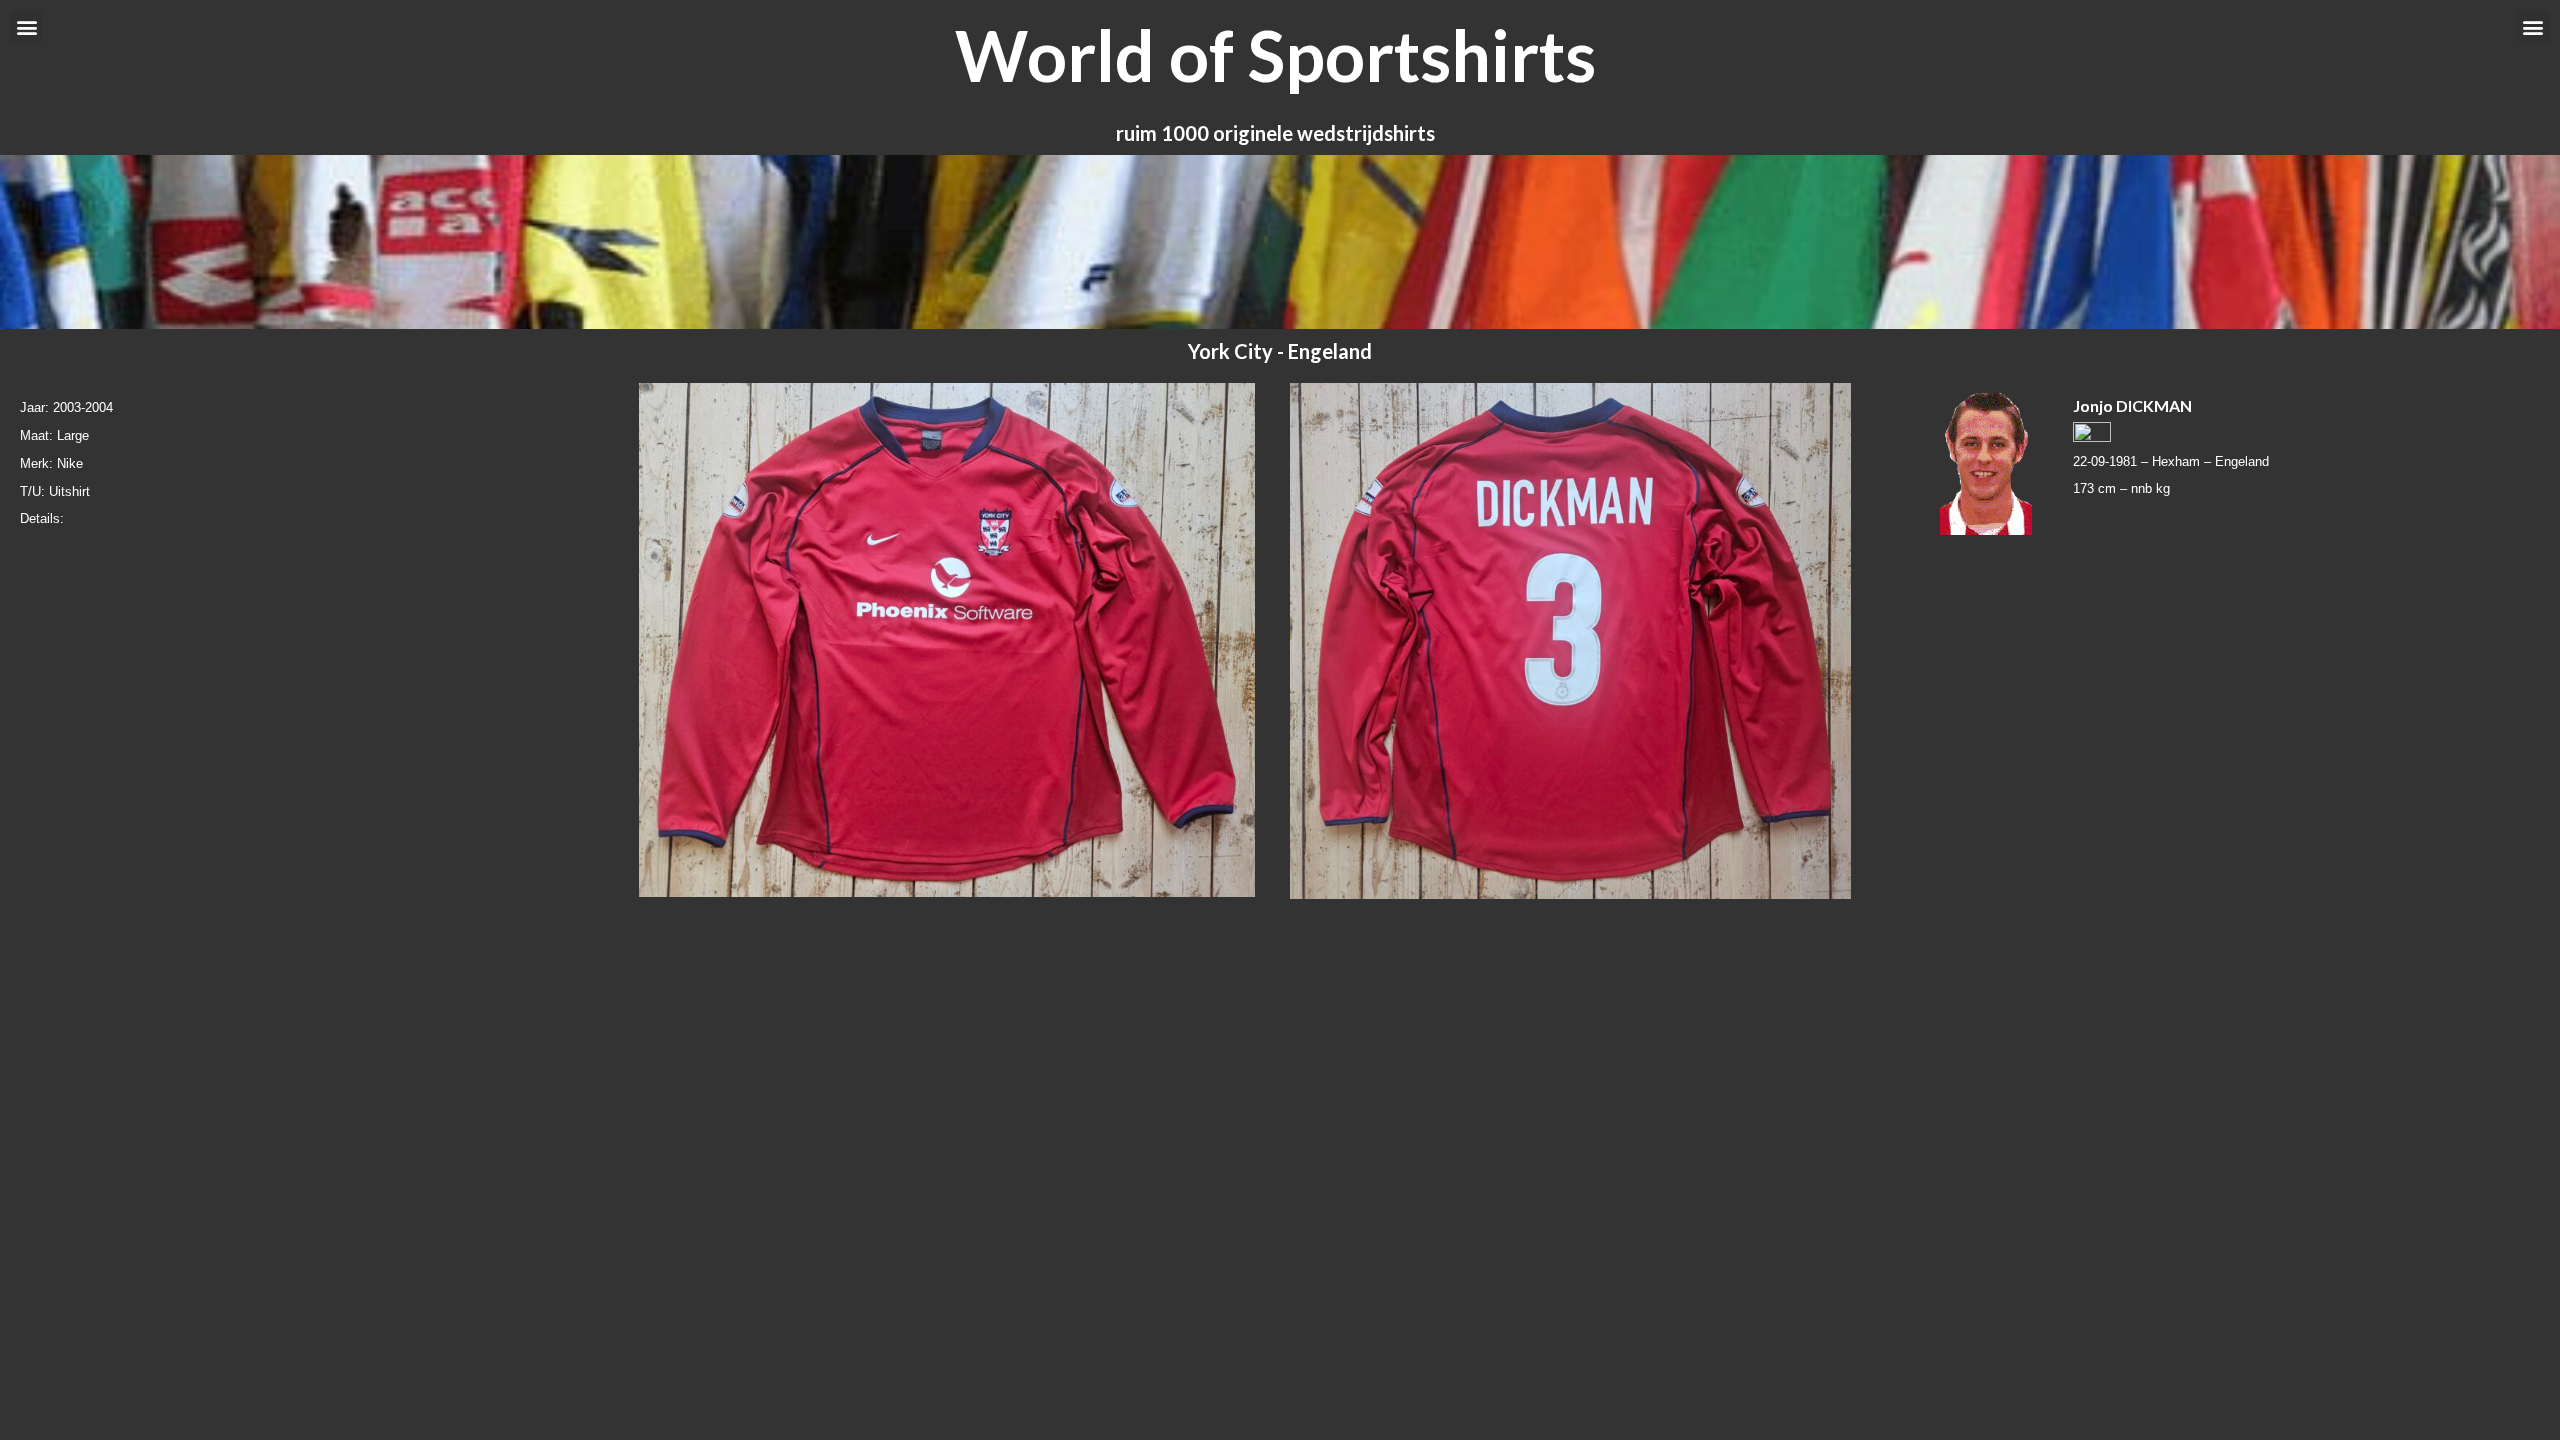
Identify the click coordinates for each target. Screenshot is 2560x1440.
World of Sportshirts (1275, 55)
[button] (26, 26)
